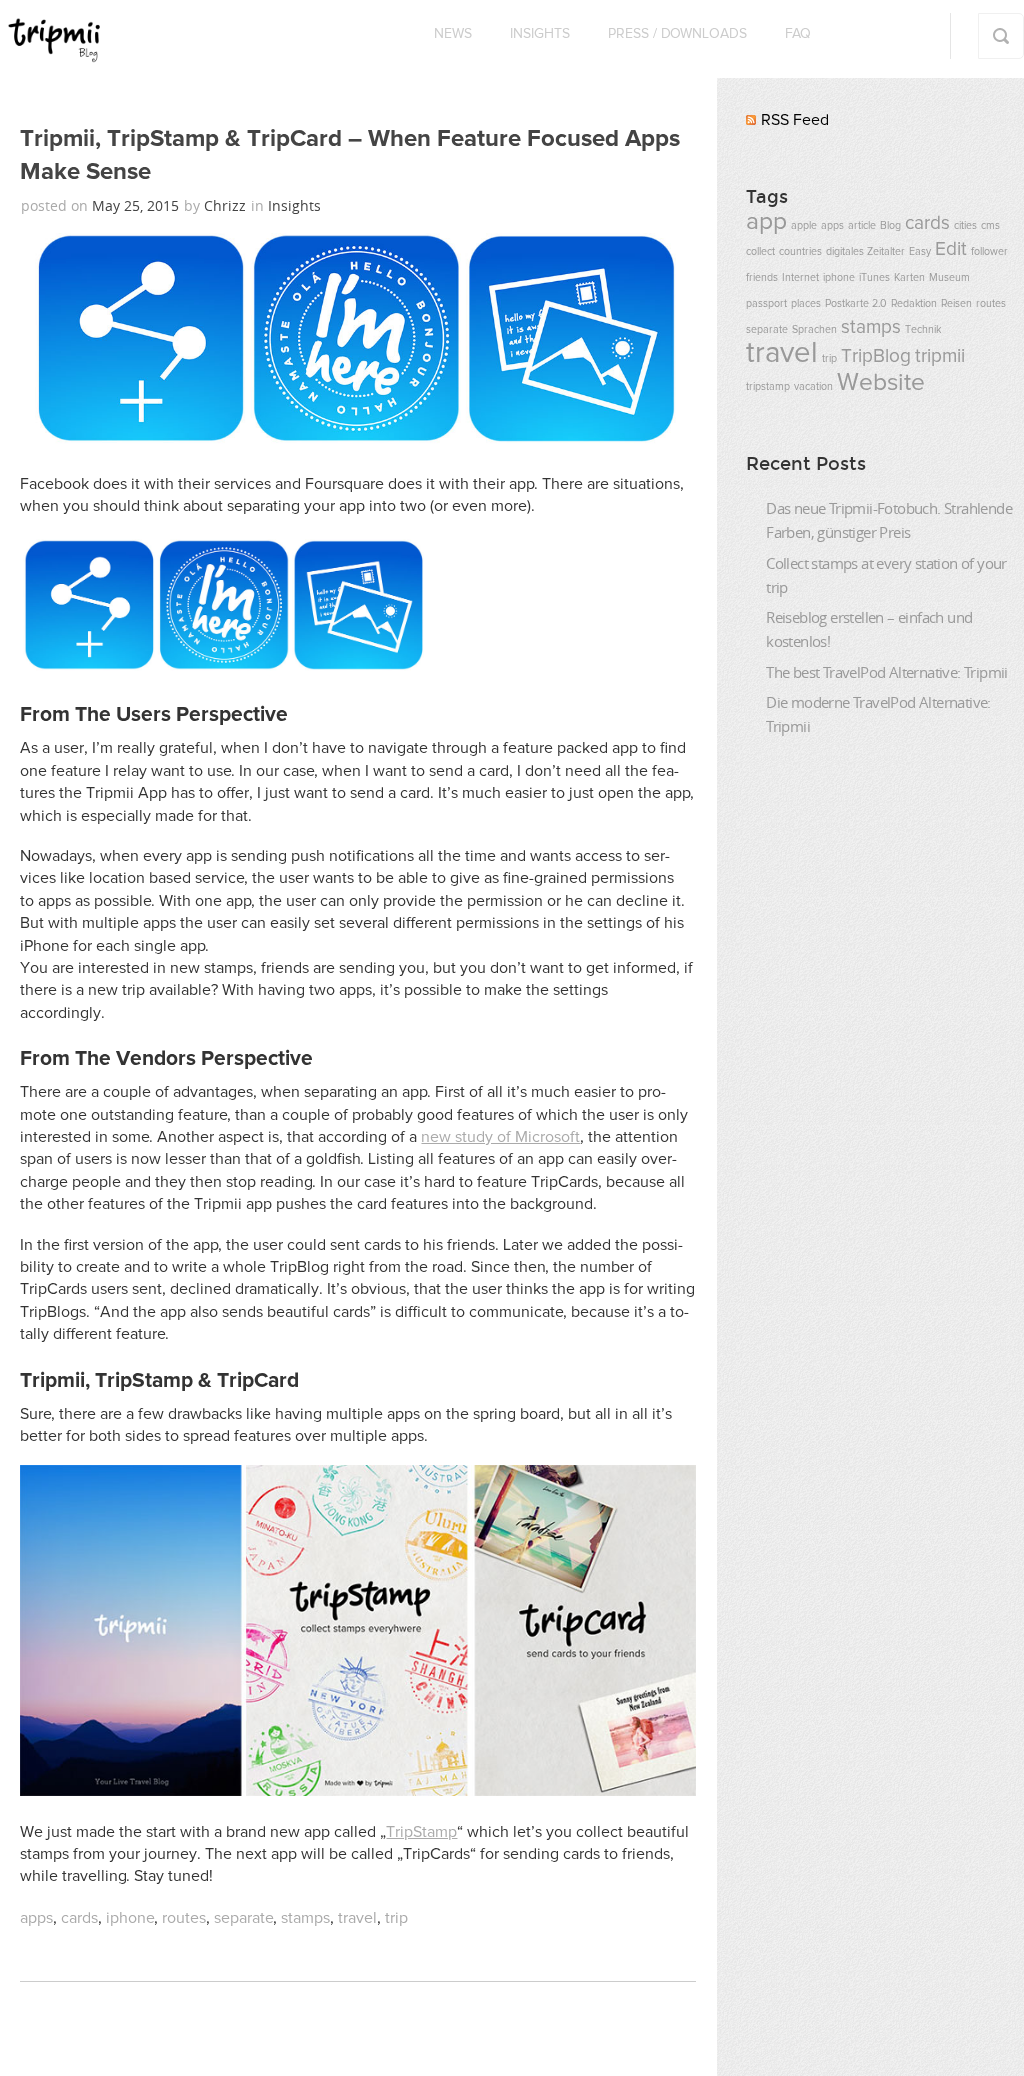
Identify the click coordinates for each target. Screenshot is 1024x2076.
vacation (813, 387)
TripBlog (876, 356)
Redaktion (914, 304)
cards (79, 1918)
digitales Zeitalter (865, 252)
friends (762, 278)
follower (989, 252)
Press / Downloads (677, 34)
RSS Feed (795, 120)
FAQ (798, 34)
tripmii (940, 356)
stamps (305, 1918)
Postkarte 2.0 (856, 304)
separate (243, 1918)
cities (965, 226)
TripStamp (421, 1832)
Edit (951, 249)
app (766, 222)
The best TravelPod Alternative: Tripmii (887, 672)
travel (357, 1918)
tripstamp (768, 387)
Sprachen (814, 330)
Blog (890, 226)
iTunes (874, 278)
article (862, 226)
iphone (130, 1918)
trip (396, 1918)
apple (804, 226)
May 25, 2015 (137, 205)
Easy (920, 252)
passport (766, 304)
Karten (909, 278)
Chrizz (225, 205)
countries (800, 252)
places (806, 304)
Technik (923, 330)
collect (760, 252)
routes (184, 1918)
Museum (949, 278)
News (453, 34)
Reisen (956, 304)
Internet (800, 278)
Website (881, 383)
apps (36, 1918)
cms (990, 226)
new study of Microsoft (500, 1137)
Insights (540, 34)
